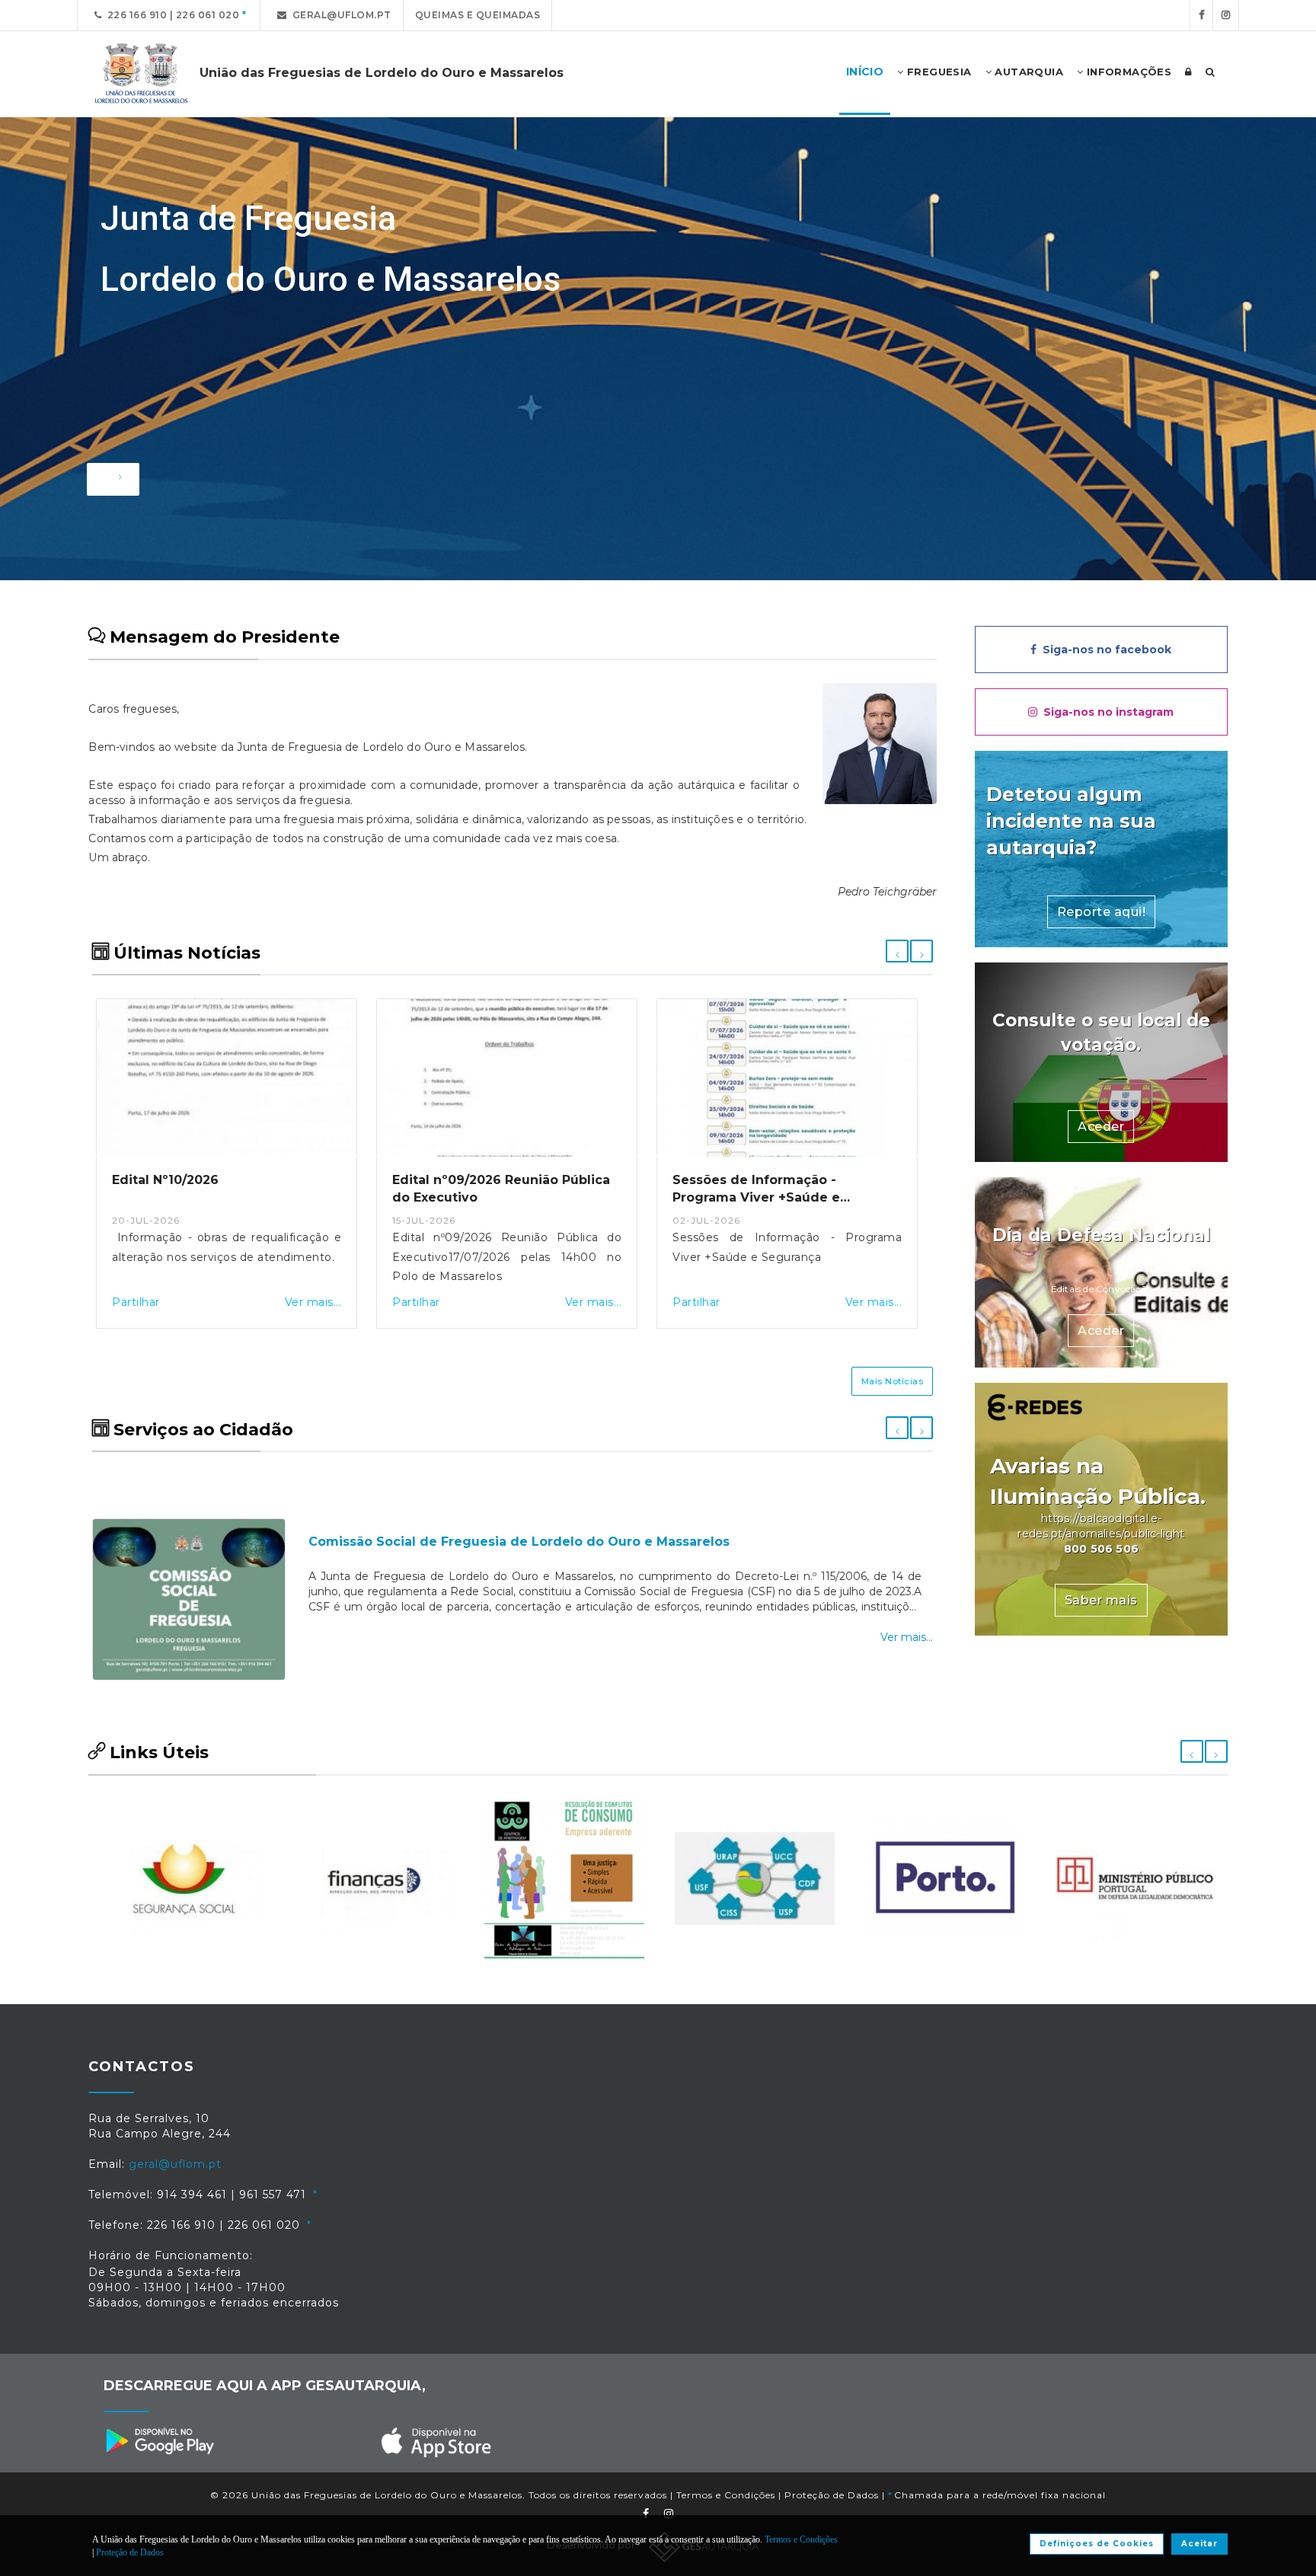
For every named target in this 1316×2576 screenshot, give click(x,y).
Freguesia (938, 72)
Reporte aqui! (1102, 912)
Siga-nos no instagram (1105, 712)
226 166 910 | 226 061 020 (171, 15)
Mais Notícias (893, 1381)
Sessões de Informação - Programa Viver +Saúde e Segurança (476, 1197)
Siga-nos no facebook (1104, 650)
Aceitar (1199, 2544)
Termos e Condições (726, 2495)
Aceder (1101, 1127)
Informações (1127, 72)
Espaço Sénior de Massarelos (404, 1498)
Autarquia (1027, 72)
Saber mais (1101, 1600)
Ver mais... (313, 1302)
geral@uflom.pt (339, 15)
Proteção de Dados (832, 2495)
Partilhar (136, 1302)
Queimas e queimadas (478, 15)
